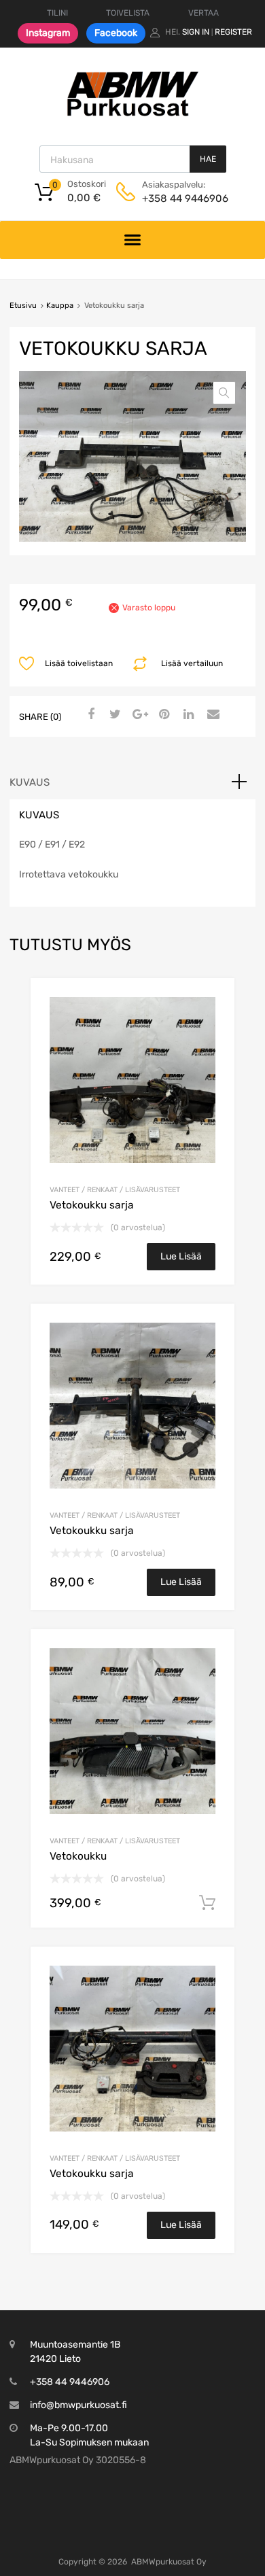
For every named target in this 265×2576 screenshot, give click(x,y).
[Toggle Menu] (133, 240)
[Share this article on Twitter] (113, 715)
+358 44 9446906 (175, 198)
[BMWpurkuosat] (132, 116)
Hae (208, 159)
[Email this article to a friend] (211, 715)
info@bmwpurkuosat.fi (78, 2405)
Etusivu (23, 306)
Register (233, 32)
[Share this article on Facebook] (89, 715)
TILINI (57, 13)
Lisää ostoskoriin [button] (207, 1903)
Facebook (116, 33)
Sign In (196, 32)
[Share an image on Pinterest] (162, 715)
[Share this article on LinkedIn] (187, 715)
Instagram (48, 33)
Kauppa (60, 306)
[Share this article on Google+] (138, 715)
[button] (224, 393)
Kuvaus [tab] (30, 782)
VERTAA (204, 13)
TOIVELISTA (128, 13)
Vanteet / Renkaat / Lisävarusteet (115, 1190)
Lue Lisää (181, 1256)
